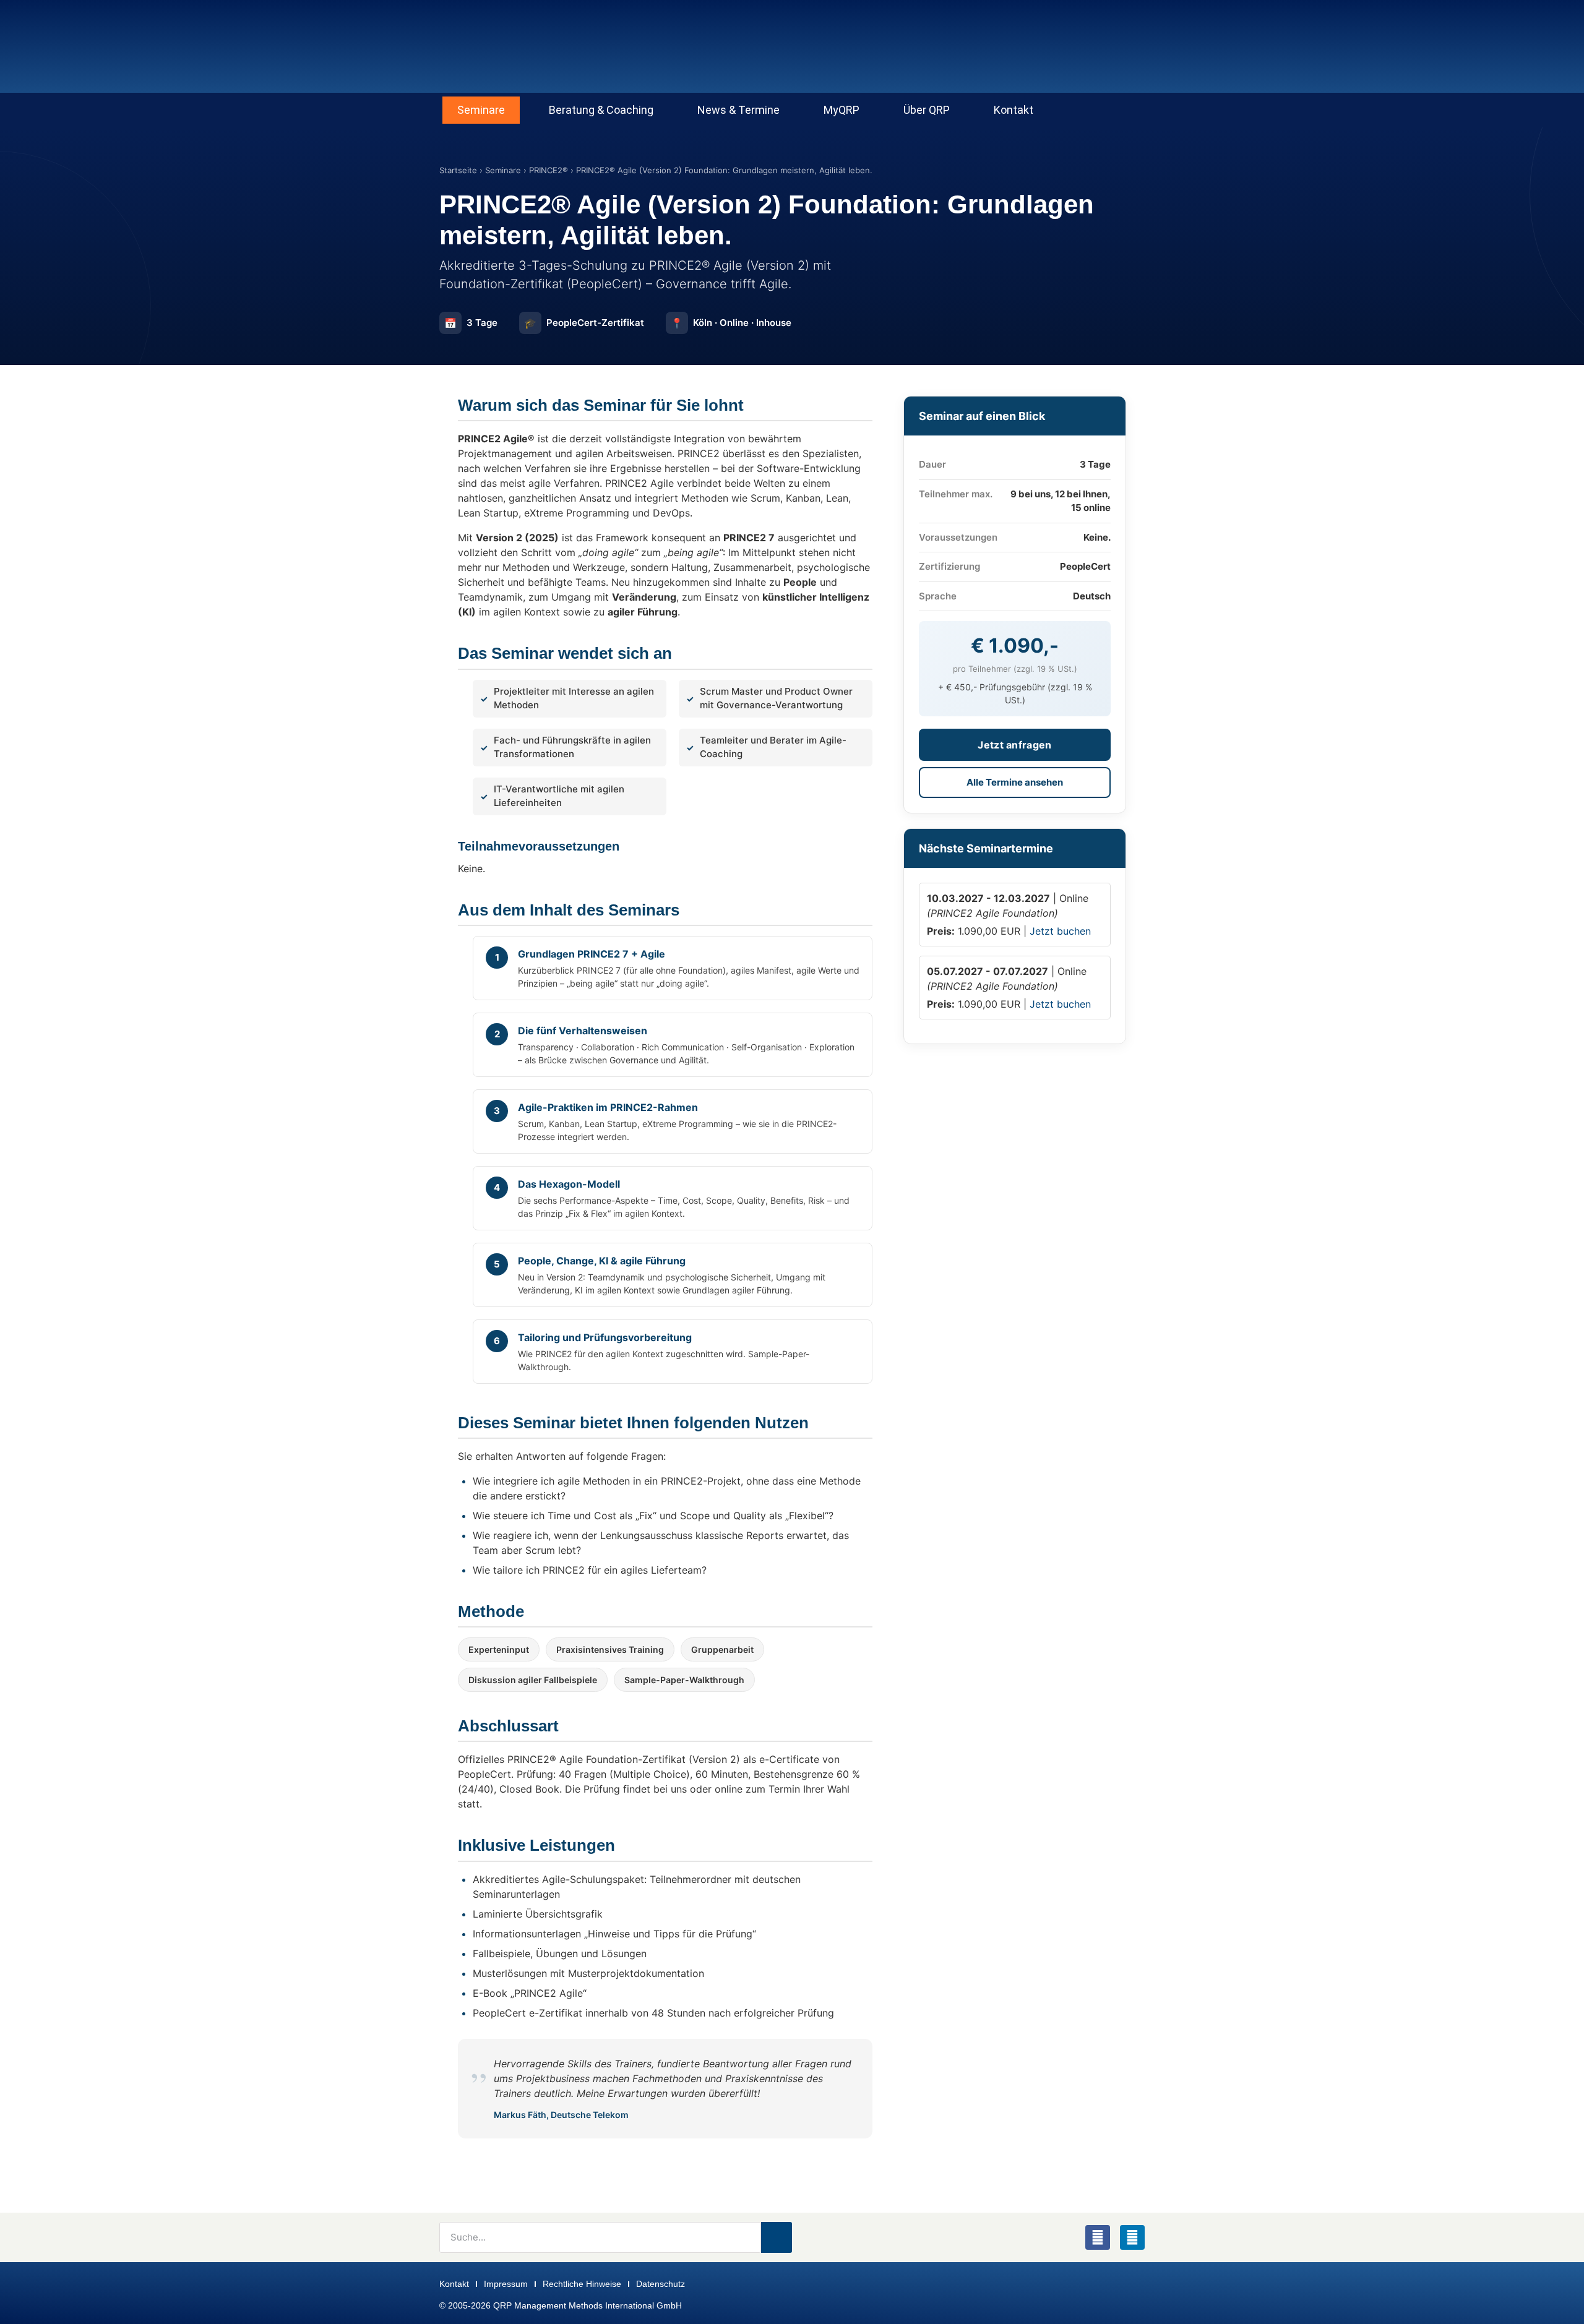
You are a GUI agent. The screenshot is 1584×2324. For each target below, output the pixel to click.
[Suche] (777, 2237)
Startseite (458, 170)
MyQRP (841, 110)
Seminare (481, 110)
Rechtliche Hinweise (582, 2284)
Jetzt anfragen (1014, 745)
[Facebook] (1098, 2237)
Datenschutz (661, 2284)
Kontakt (1014, 110)
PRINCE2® (549, 170)
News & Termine (738, 110)
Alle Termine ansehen (1015, 782)
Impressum (506, 2284)
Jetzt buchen (1060, 931)
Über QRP (927, 110)
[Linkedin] (1132, 2237)
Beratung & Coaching (601, 110)
